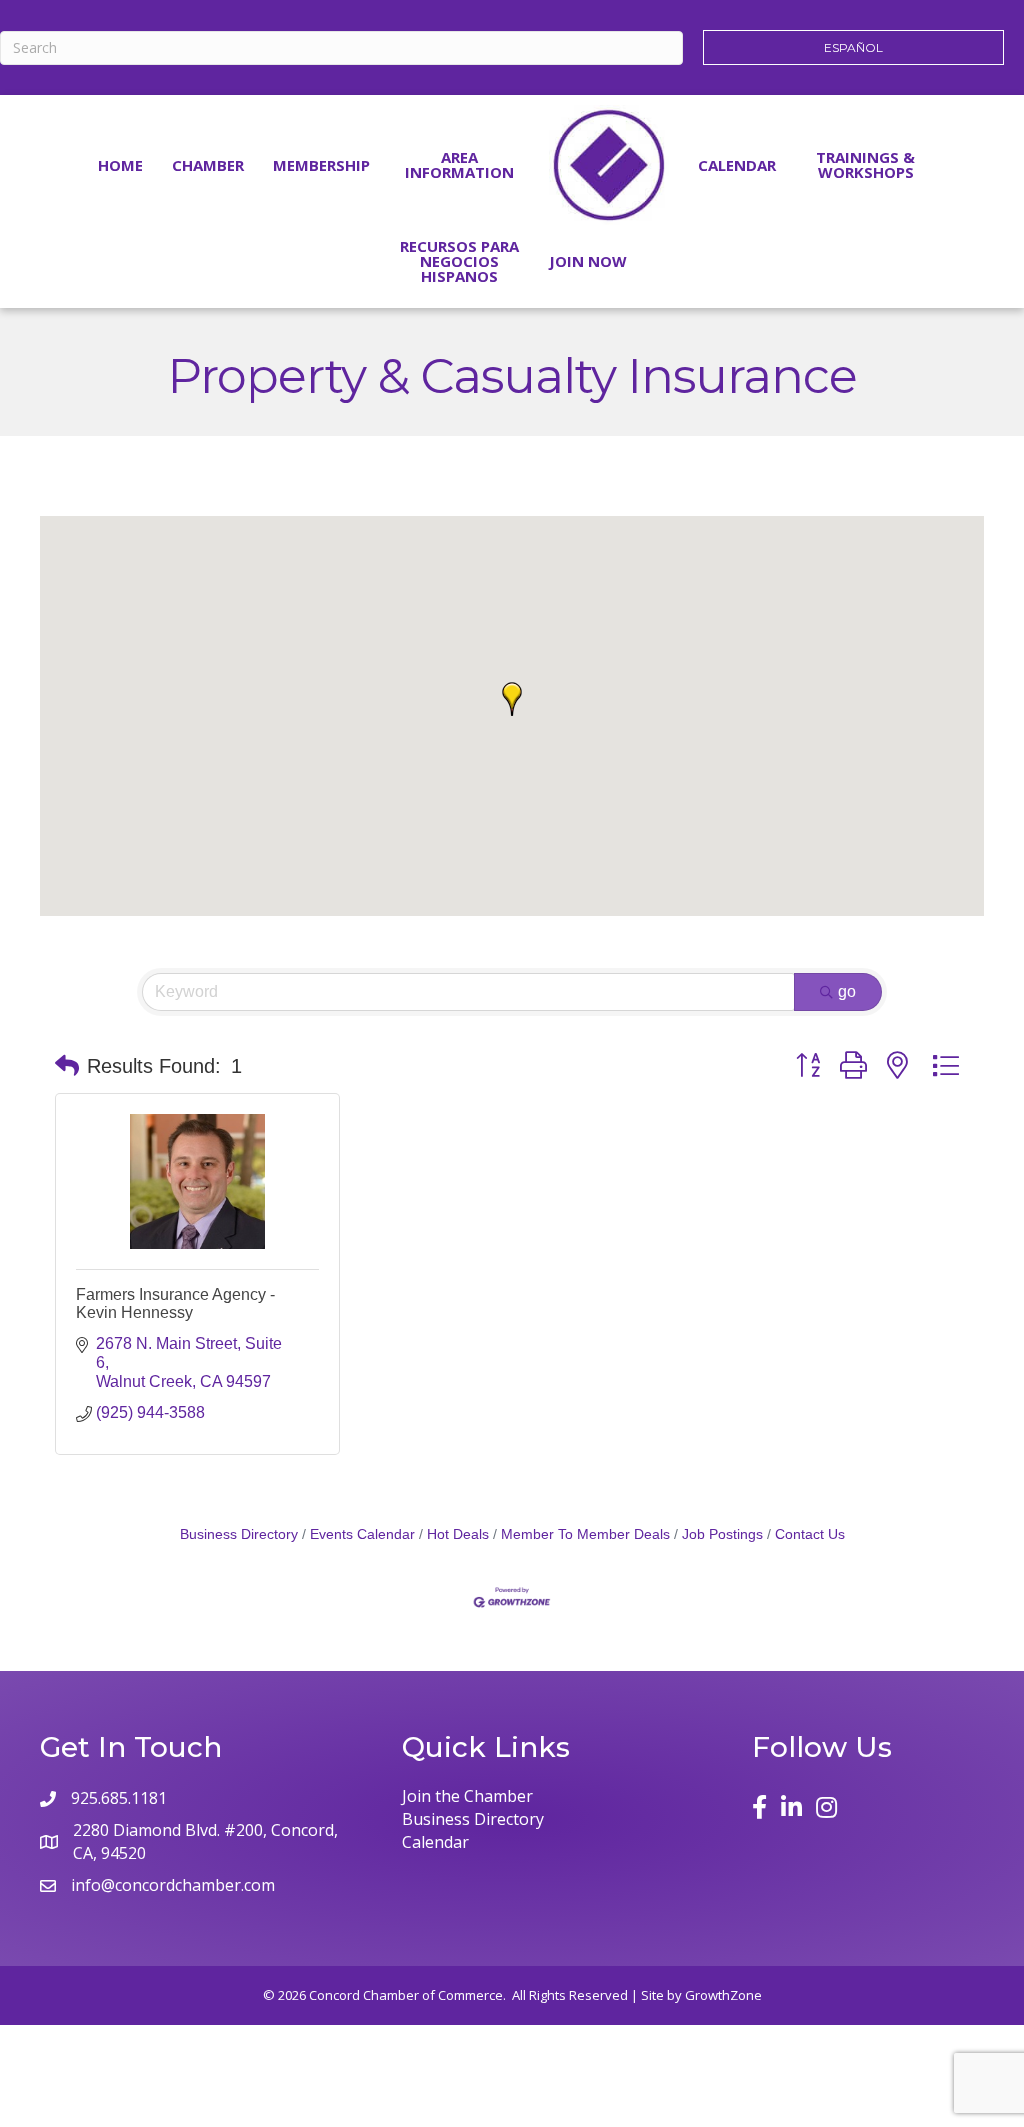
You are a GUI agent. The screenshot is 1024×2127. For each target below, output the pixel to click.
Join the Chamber (467, 1796)
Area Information (459, 164)
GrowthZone (723, 1995)
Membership (321, 165)
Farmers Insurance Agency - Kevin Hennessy (175, 1303)
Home (120, 165)
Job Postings (722, 1534)
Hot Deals (458, 1534)
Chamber (208, 165)
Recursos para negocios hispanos (459, 261)
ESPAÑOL (853, 47)
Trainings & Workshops (865, 164)
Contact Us (810, 1534)
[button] (512, 699)
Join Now (588, 261)
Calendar (737, 165)
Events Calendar (362, 1534)
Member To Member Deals (585, 1534)
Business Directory (239, 1534)
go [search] (847, 991)
